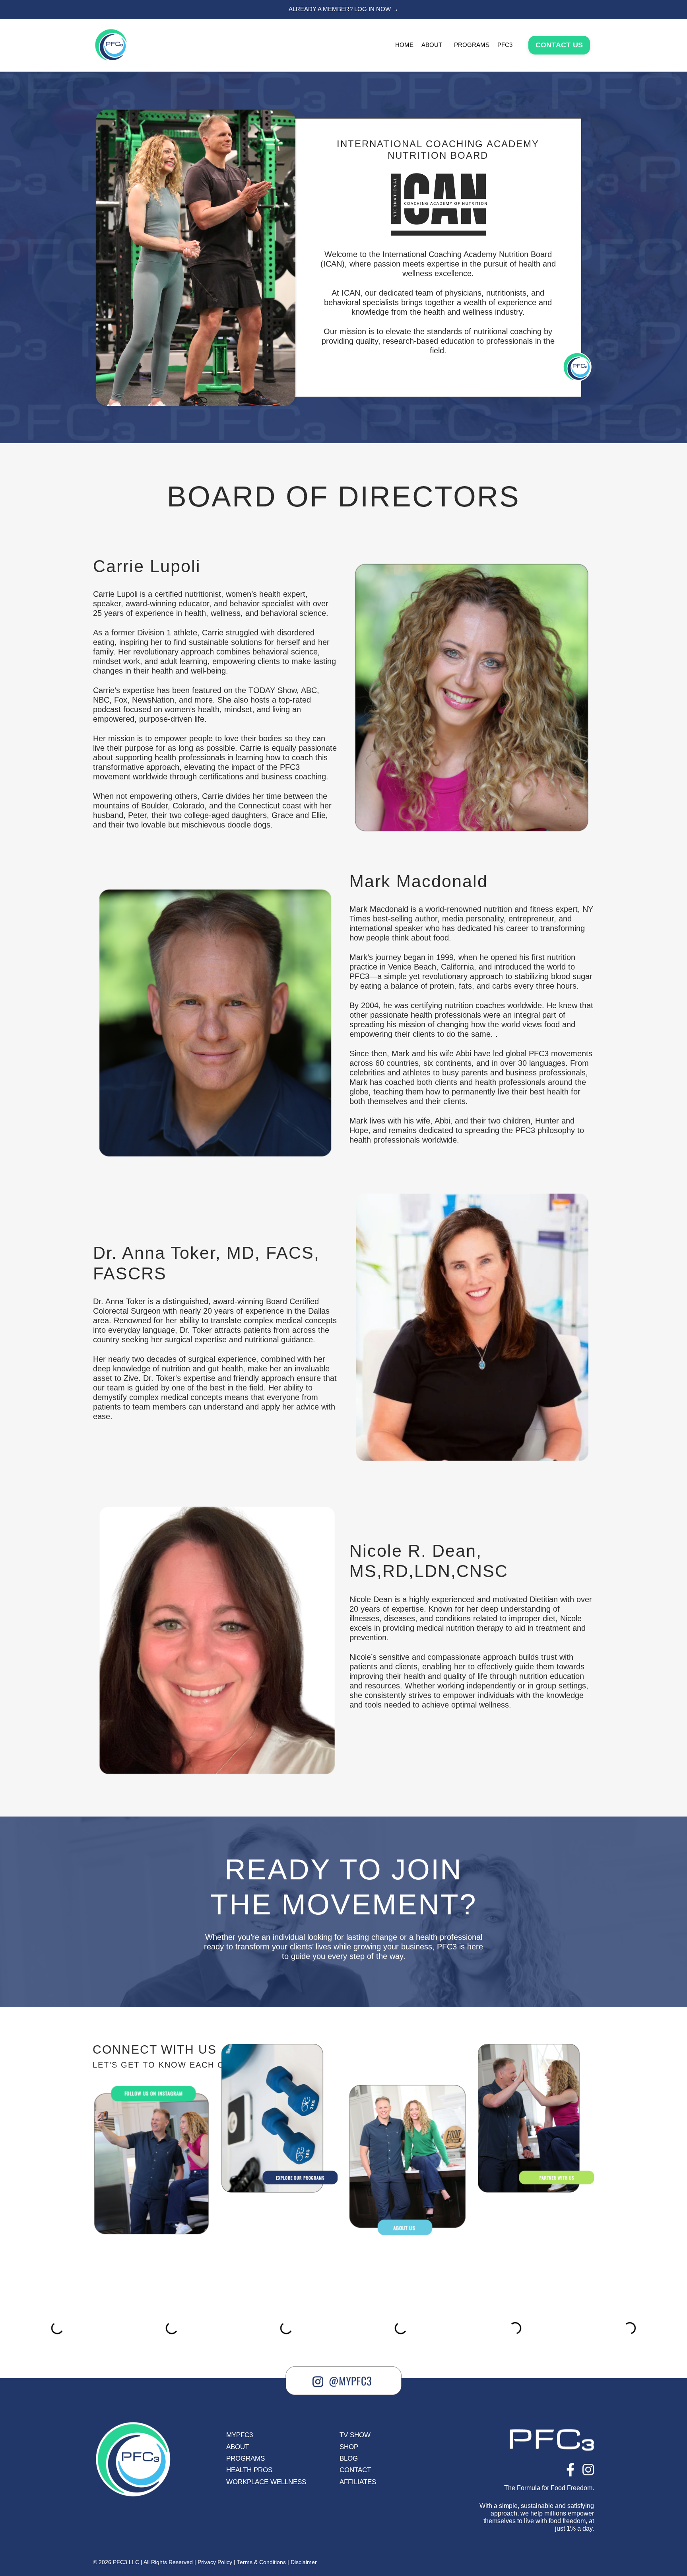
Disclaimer (304, 2562)
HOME (404, 45)
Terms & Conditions (261, 2562)
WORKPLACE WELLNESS (266, 2482)
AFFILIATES (358, 2482)
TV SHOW (355, 2435)
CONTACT (355, 2470)
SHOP (349, 2447)
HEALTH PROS (249, 2470)
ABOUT (432, 45)
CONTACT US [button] (559, 45)
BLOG (349, 2458)
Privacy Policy (215, 2562)
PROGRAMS (245, 2458)
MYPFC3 (240, 2435)
